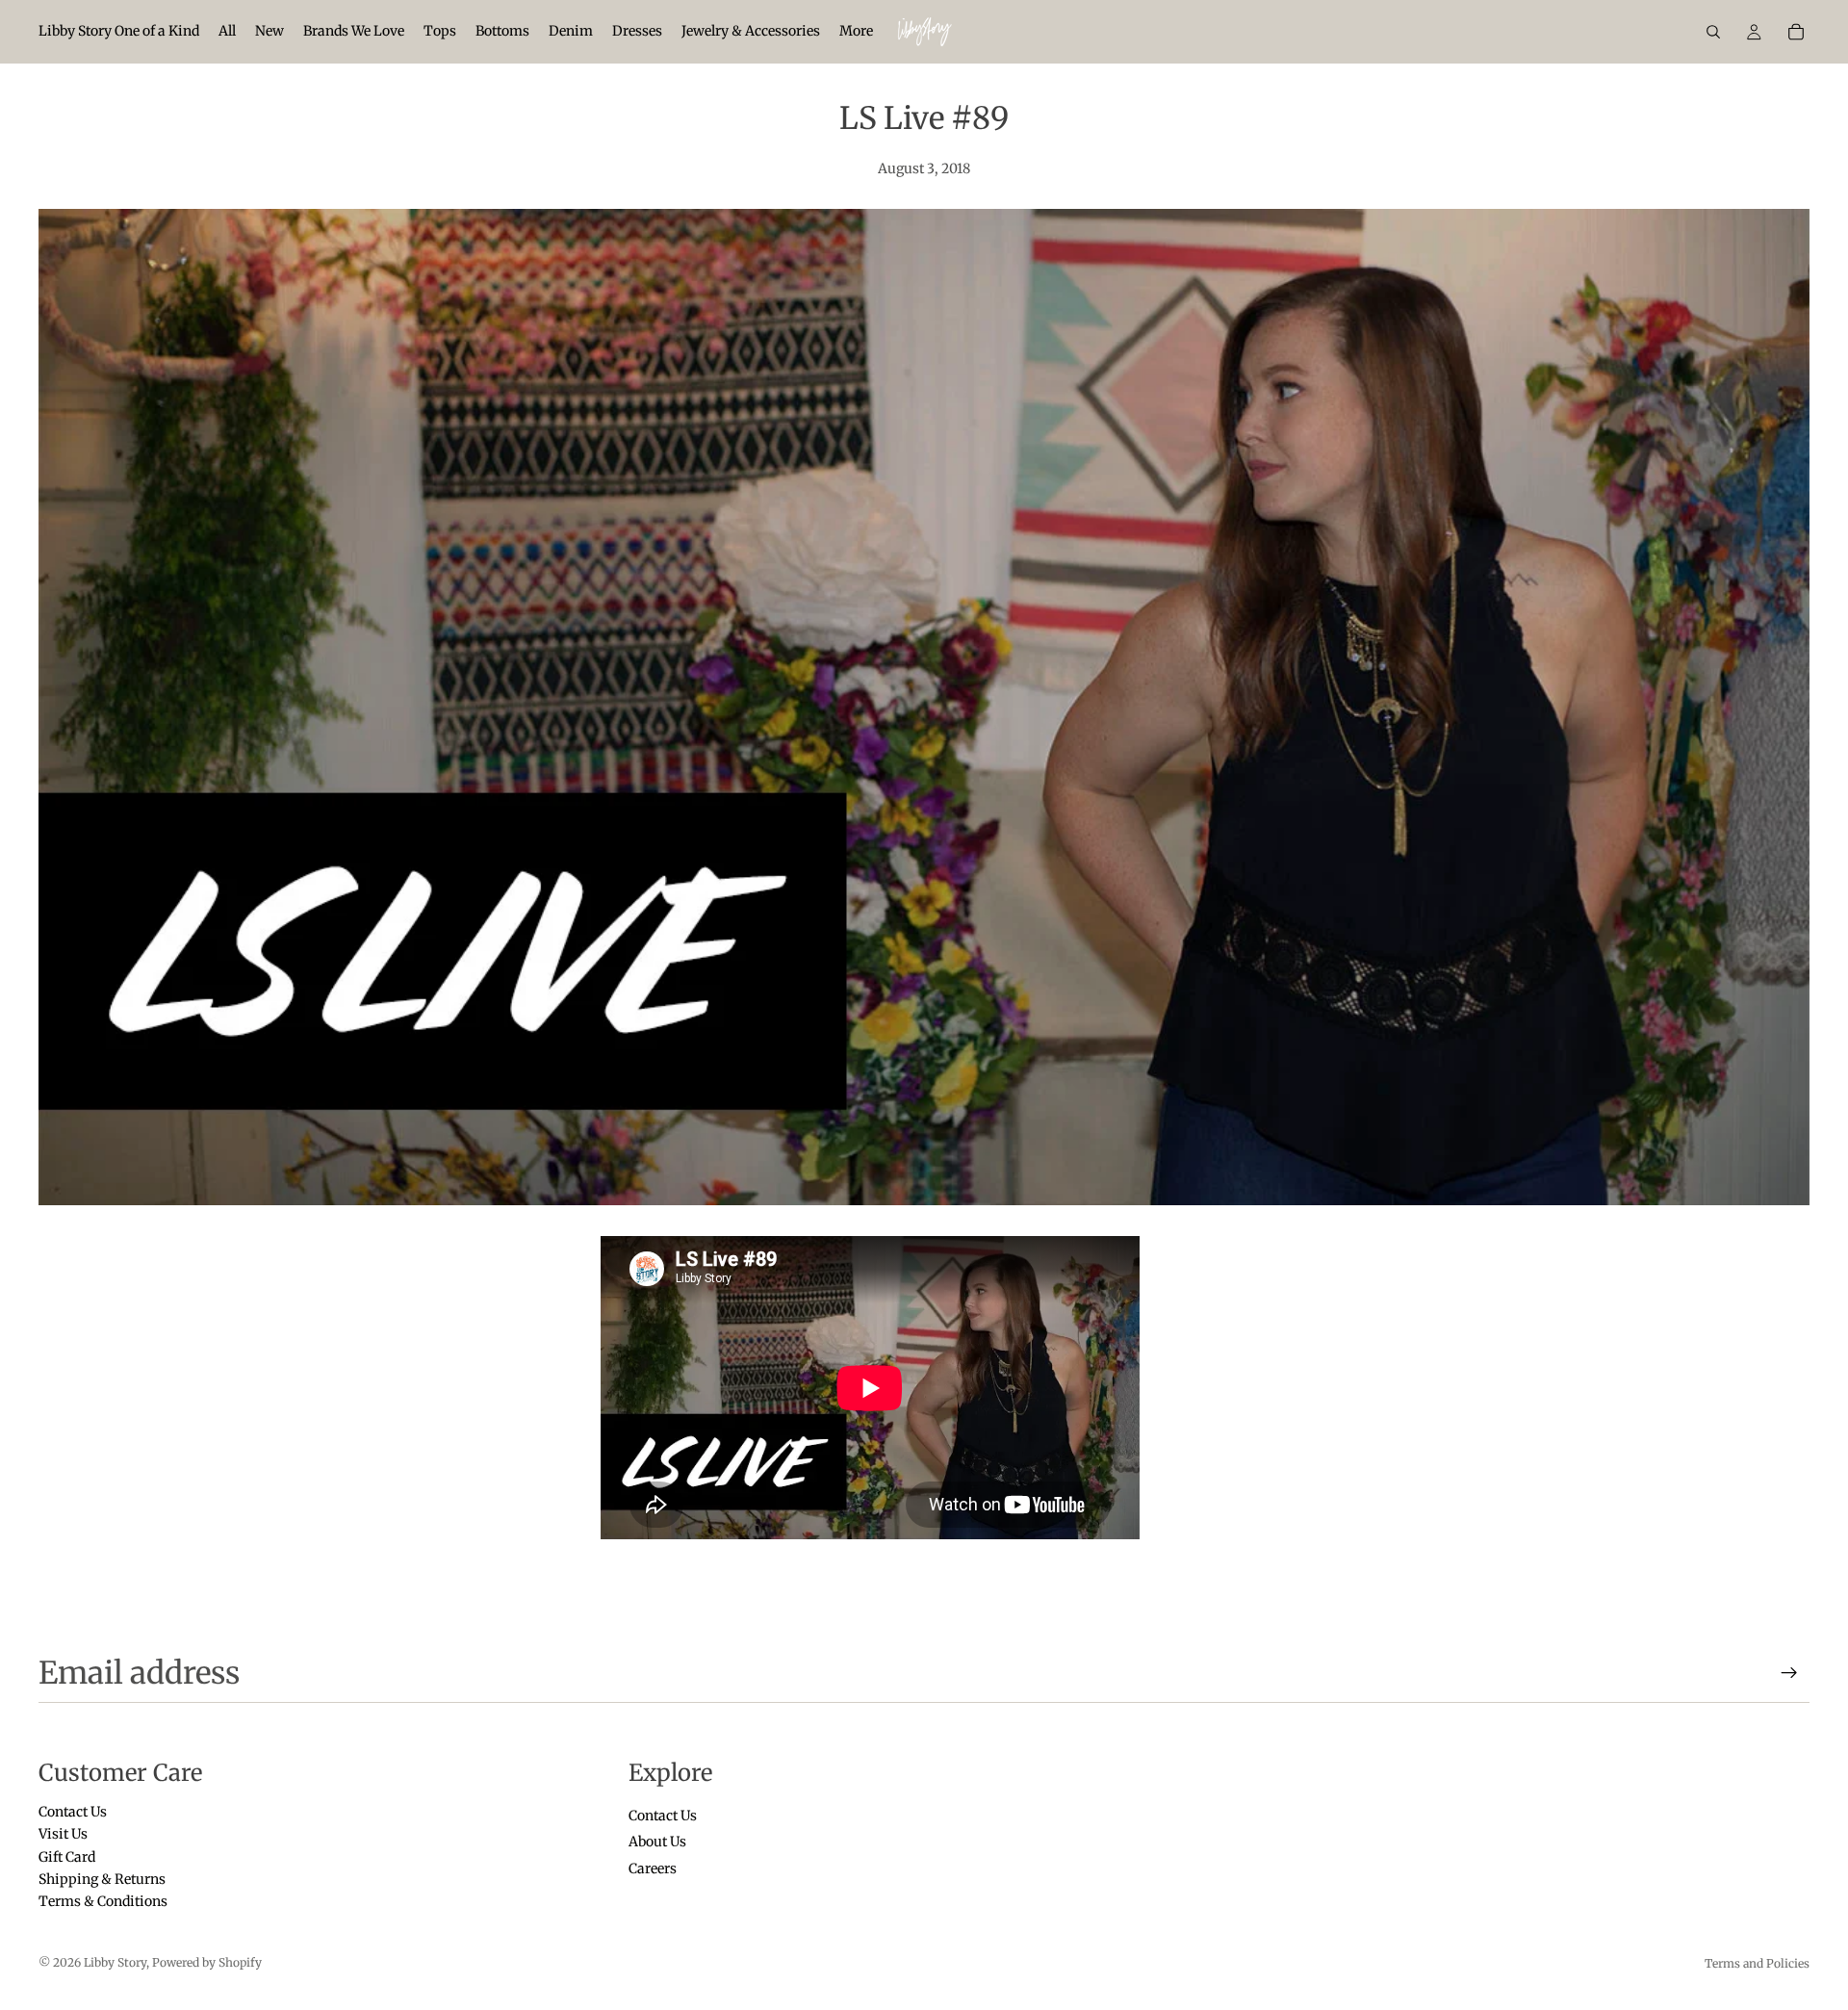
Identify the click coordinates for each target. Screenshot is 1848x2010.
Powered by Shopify (207, 1962)
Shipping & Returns (102, 1879)
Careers (653, 1868)
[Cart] (1796, 32)
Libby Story (115, 1962)
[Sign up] (1789, 1673)
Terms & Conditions (103, 1901)
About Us (657, 1842)
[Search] (1713, 32)
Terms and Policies (1757, 1963)
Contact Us (73, 1811)
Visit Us (63, 1834)
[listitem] (856, 32)
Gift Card (67, 1856)
